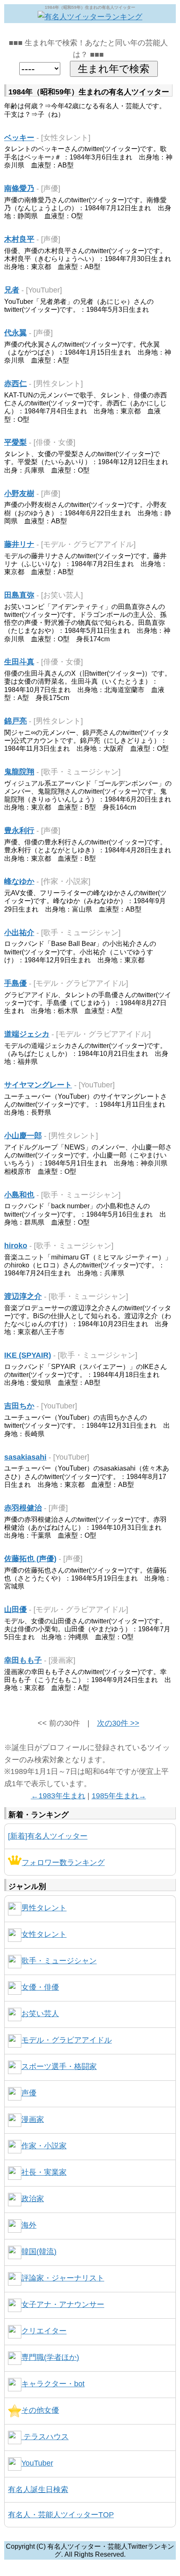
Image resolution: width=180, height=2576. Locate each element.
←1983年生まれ (58, 1796)
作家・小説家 (44, 2146)
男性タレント (44, 1908)
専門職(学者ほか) (50, 2357)
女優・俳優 (40, 1987)
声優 (29, 2093)
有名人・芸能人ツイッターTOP (61, 2515)
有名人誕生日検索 (38, 2490)
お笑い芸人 (40, 2014)
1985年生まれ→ (119, 1796)
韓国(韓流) (39, 2252)
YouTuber (37, 2463)
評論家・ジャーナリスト (63, 2278)
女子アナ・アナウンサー (63, 2304)
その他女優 (40, 2410)
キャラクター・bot (53, 2384)
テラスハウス (45, 2437)
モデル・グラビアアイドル (67, 2040)
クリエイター (44, 2331)
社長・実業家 (44, 2172)
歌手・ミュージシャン (59, 1961)
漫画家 (33, 2119)
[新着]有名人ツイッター (48, 1836)
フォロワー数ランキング (63, 1863)
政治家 (33, 2199)
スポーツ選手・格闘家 (59, 2067)
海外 (29, 2225)
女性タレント (44, 1934)
